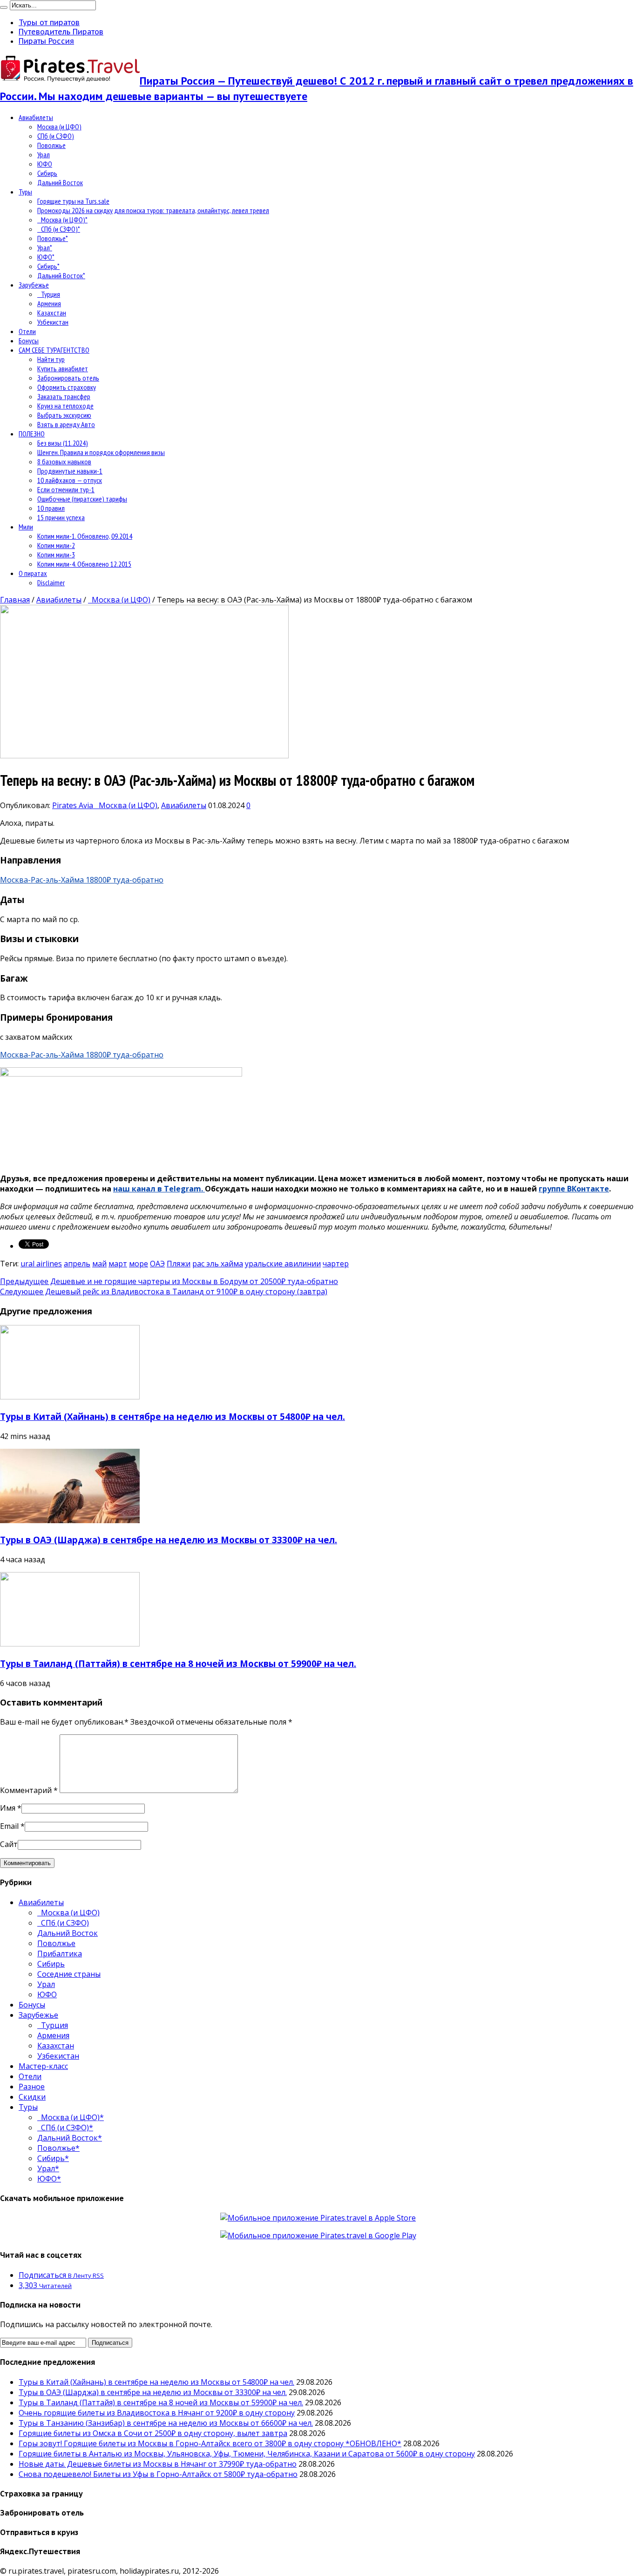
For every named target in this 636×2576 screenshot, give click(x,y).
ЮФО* (46, 257)
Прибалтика (60, 1954)
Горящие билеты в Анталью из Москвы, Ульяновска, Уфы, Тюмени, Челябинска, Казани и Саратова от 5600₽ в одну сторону (247, 2454)
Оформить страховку (67, 387)
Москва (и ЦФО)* (62, 220)
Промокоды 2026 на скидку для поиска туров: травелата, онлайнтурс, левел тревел (153, 210)
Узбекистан (53, 322)
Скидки (32, 2097)
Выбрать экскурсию (64, 415)
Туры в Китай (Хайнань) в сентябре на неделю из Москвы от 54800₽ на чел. (173, 1416)
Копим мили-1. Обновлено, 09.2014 (85, 536)
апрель (77, 1264)
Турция (49, 294)
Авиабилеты (36, 117)
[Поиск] (4, 7)
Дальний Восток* (61, 275)
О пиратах (33, 573)
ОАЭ (157, 1264)
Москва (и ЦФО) (59, 127)
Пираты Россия (46, 41)
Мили (26, 527)
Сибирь (47, 173)
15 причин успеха (61, 517)
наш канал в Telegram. (159, 1189)
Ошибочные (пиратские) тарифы (82, 499)
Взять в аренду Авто (66, 424)
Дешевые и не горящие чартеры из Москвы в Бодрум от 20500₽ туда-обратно (169, 1281)
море (139, 1264)
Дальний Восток (60, 182)
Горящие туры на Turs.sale (73, 201)
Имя (8, 1808)
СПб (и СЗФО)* (59, 229)
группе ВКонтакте (574, 1189)
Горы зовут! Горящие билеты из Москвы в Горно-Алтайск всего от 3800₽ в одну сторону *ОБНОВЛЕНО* (210, 2443)
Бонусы (29, 341)
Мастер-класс (43, 2066)
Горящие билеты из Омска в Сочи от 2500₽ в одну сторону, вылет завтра (153, 2433)
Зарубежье (34, 285)
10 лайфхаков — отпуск (70, 480)
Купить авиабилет (63, 368)
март (118, 1264)
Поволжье (51, 145)
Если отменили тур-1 (66, 489)
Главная (15, 600)
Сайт (9, 1844)
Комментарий (29, 1790)
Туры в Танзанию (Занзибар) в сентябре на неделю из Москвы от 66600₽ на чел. (166, 2423)
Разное (32, 2087)
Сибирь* (48, 266)
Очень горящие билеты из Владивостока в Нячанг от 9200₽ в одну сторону (157, 2413)
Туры (25, 192)
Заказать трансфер (64, 396)
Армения (49, 303)
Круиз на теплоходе (65, 406)
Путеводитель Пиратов (61, 32)
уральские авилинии (283, 1264)
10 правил (51, 508)
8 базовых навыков (64, 462)
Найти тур (51, 359)
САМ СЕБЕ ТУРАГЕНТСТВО (54, 350)
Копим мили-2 (56, 545)
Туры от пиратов (49, 22)
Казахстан (52, 313)
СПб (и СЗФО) (56, 136)
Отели (27, 331)
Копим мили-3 (56, 555)
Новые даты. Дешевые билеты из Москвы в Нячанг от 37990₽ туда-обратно (158, 2464)
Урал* (45, 248)
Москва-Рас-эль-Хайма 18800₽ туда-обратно (82, 880)
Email (9, 1826)
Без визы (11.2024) (63, 443)
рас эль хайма (218, 1264)
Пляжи (179, 1264)
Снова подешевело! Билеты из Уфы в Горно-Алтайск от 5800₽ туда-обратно (158, 2474)
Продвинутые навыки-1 (70, 471)
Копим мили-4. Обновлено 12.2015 (84, 564)
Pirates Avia (74, 805)
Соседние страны (69, 1974)
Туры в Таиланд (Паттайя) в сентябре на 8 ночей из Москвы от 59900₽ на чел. (178, 1663)
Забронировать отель (68, 378)
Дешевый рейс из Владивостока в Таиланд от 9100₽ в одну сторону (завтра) (164, 1291)
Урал (44, 154)
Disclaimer (51, 582)
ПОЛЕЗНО (32, 434)
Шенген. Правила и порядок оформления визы (101, 452)
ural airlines (41, 1264)
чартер (336, 1264)
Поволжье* (53, 238)
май (99, 1264)
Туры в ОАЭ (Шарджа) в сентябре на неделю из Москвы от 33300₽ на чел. (169, 1540)
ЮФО (45, 164)
